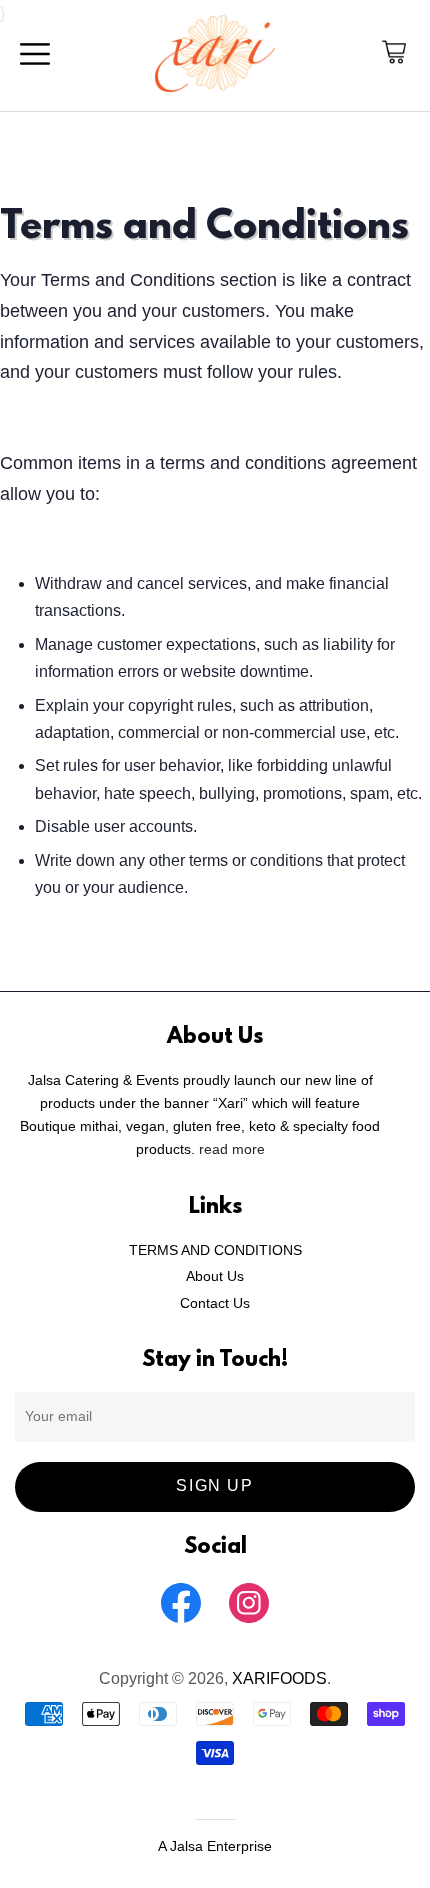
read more (232, 1149)
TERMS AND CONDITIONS (215, 1250)
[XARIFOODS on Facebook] (181, 1622)
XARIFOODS (279, 1678)
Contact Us (215, 1303)
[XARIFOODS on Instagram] (249, 1622)
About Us (215, 1276)
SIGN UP (214, 1485)
